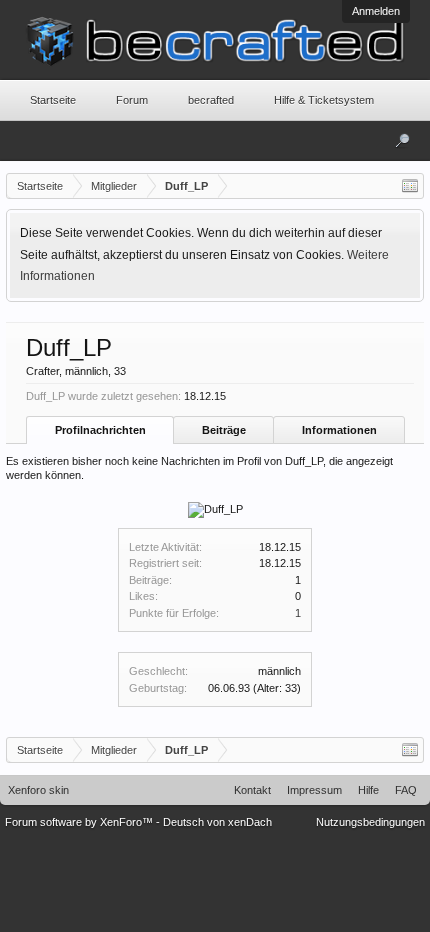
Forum (132, 100)
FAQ (406, 790)
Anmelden (376, 11)
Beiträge (224, 430)
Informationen (339, 430)
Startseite (53, 100)
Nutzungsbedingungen (370, 822)
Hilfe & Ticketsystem (324, 100)
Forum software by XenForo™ (80, 822)
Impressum (314, 790)
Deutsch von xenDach (217, 822)
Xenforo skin (38, 790)
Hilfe (368, 790)
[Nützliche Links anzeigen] (410, 186)
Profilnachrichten (100, 430)
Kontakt (252, 790)
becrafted (211, 100)
